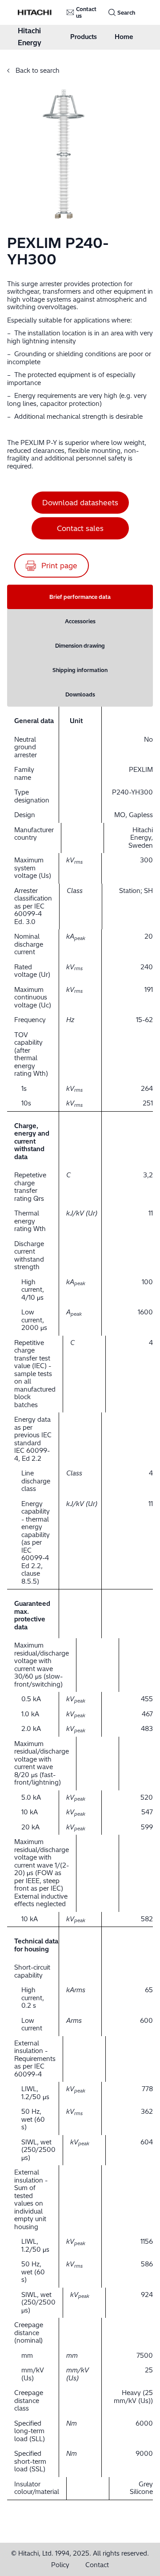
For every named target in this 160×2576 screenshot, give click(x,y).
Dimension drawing (80, 646)
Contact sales (80, 528)
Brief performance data (80, 597)
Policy (60, 2565)
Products (84, 37)
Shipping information (80, 670)
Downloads (80, 694)
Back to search (37, 71)
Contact (97, 2565)
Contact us (86, 12)
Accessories (80, 621)
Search (126, 13)
